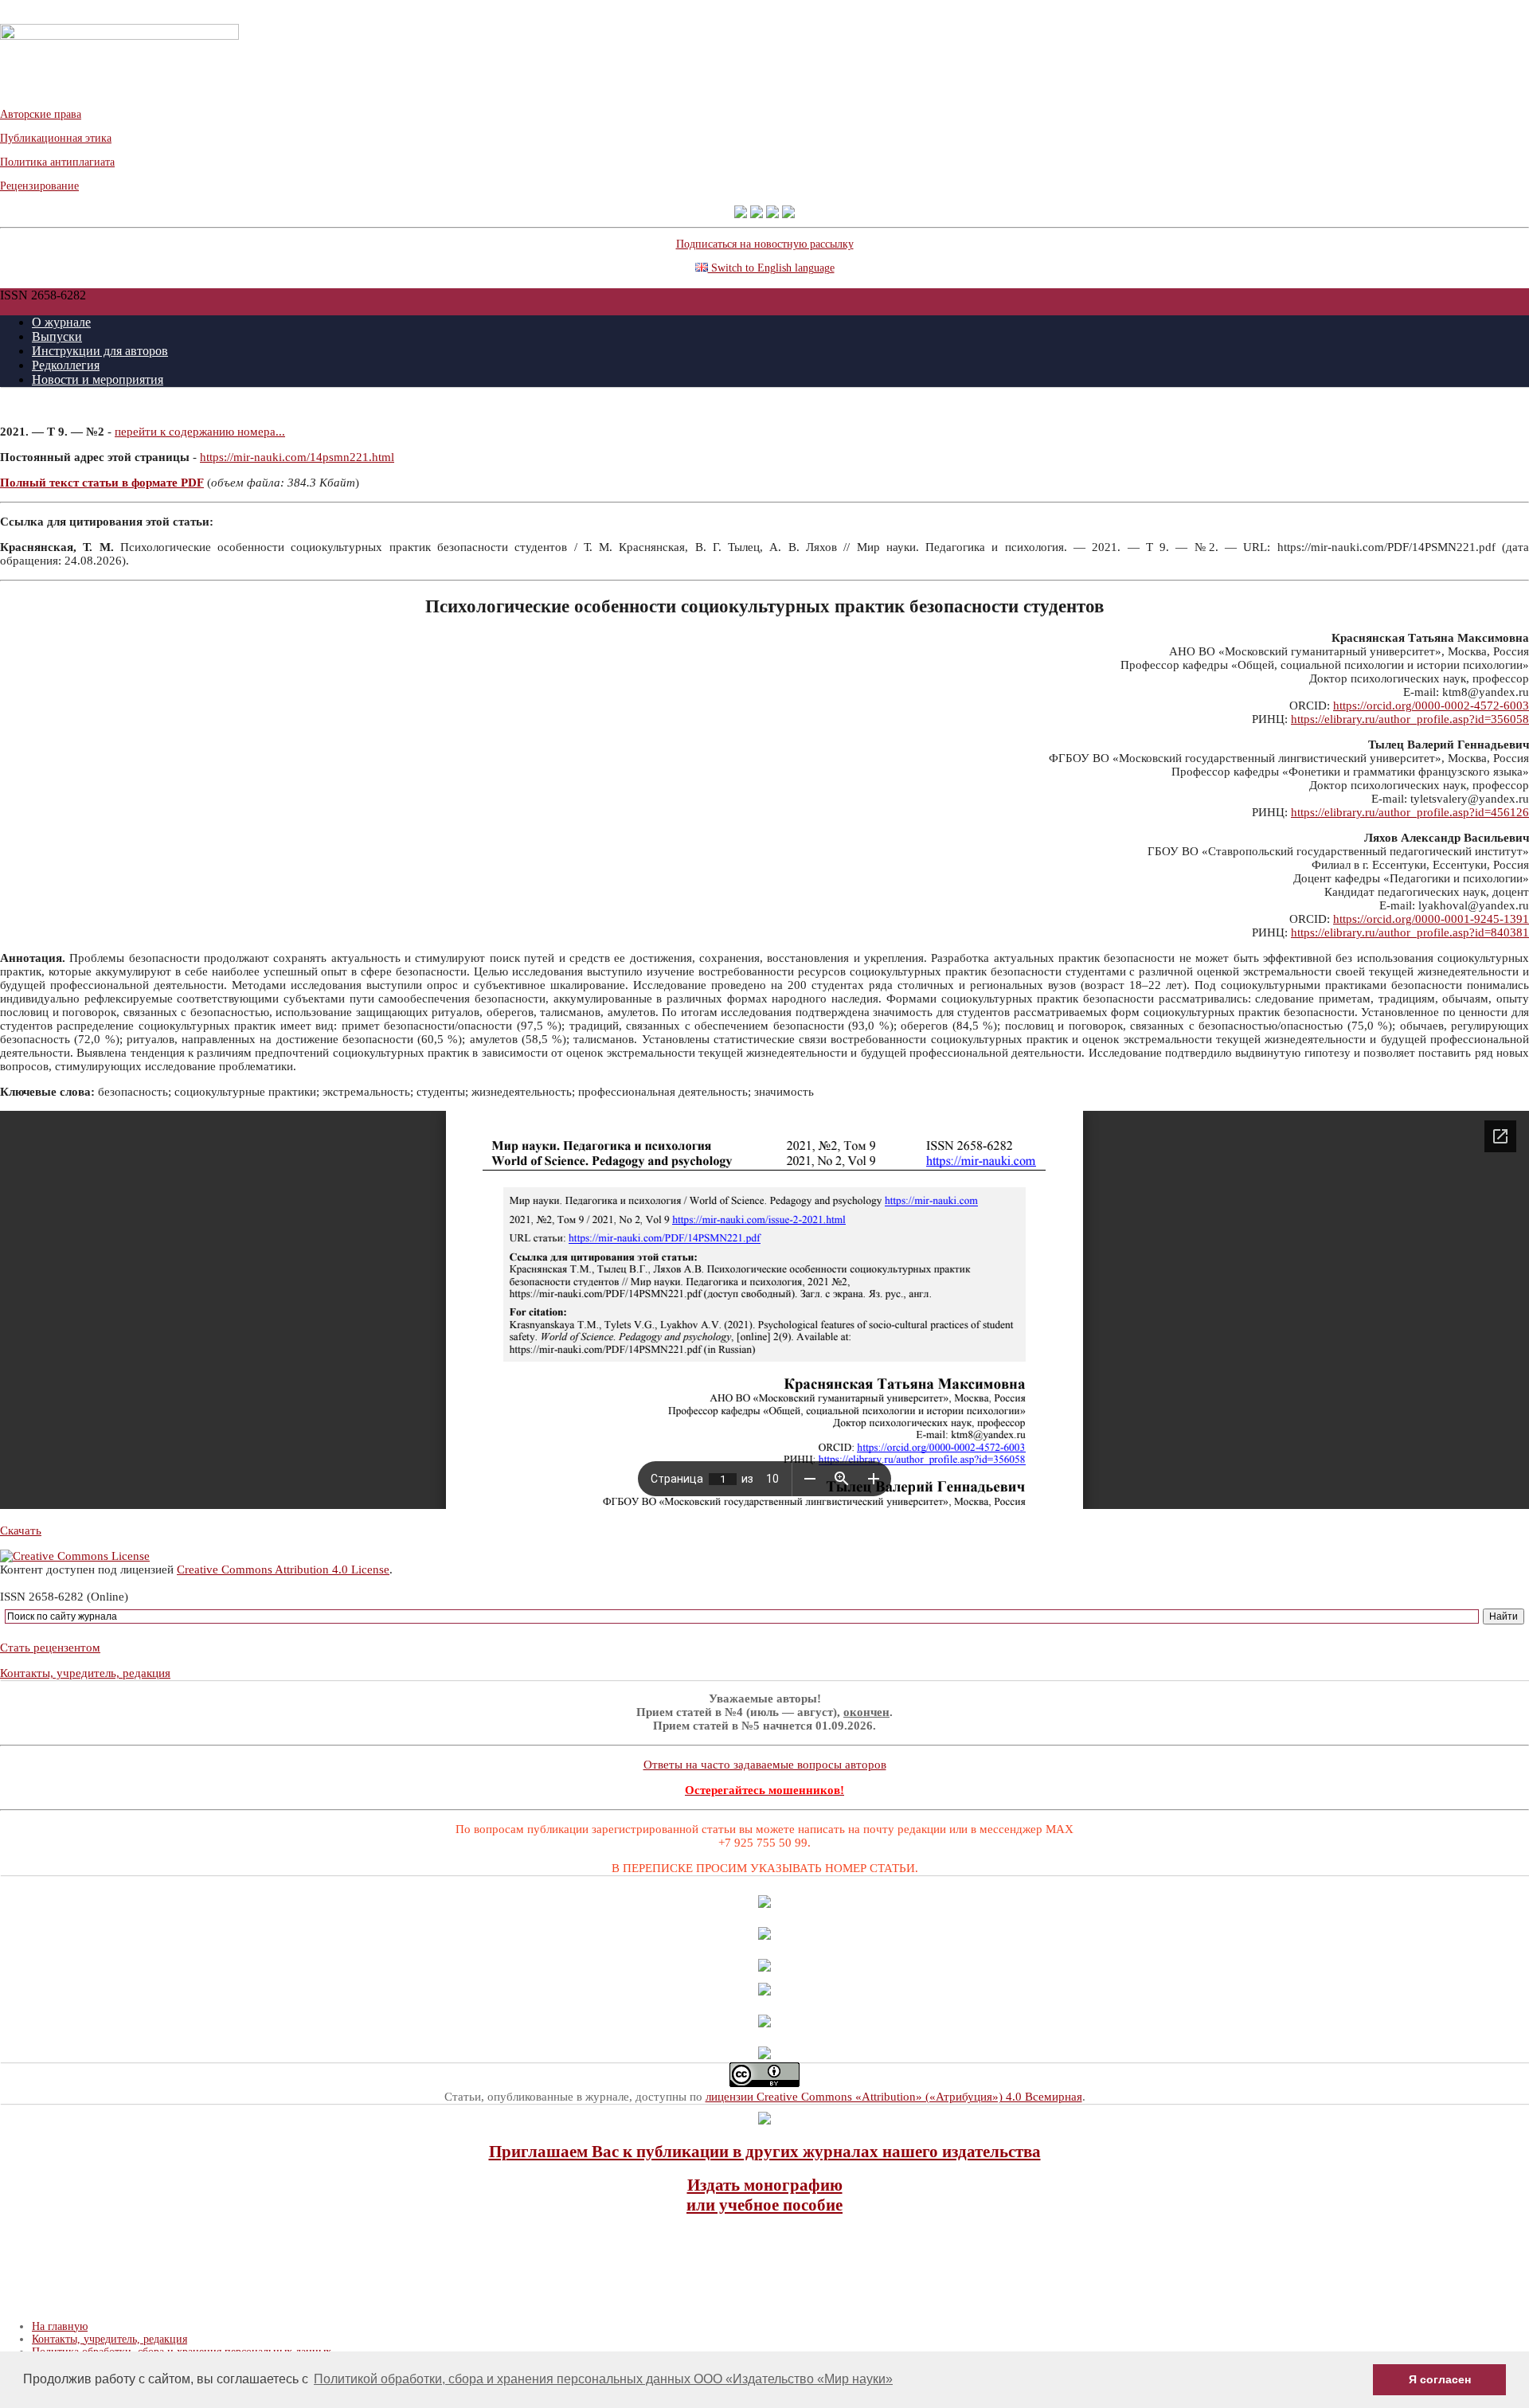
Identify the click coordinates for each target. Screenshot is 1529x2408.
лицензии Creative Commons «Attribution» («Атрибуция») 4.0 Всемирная (894, 2097)
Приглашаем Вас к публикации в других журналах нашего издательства (765, 2152)
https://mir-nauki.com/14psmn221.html (297, 457)
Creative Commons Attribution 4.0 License (283, 1569)
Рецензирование (39, 186)
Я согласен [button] (1440, 2379)
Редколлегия (66, 365)
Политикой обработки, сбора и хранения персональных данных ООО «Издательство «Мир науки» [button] (603, 2379)
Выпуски (57, 336)
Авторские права (41, 114)
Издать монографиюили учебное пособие (764, 2195)
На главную (60, 2326)
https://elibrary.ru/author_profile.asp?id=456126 (1410, 812)
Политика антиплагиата (57, 162)
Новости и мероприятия (98, 379)
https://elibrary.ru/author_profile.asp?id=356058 (1410, 719)
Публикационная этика (56, 138)
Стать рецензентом (50, 1648)
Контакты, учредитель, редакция (85, 1673)
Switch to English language (771, 268)
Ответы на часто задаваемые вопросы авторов (765, 1765)
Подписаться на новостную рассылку (765, 244)
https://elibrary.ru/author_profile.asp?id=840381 (1410, 932)
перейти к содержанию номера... (200, 432)
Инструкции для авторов (100, 351)
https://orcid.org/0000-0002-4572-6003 (1431, 706)
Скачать (21, 1530)
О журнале (61, 322)
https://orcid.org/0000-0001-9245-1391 (1431, 919)
